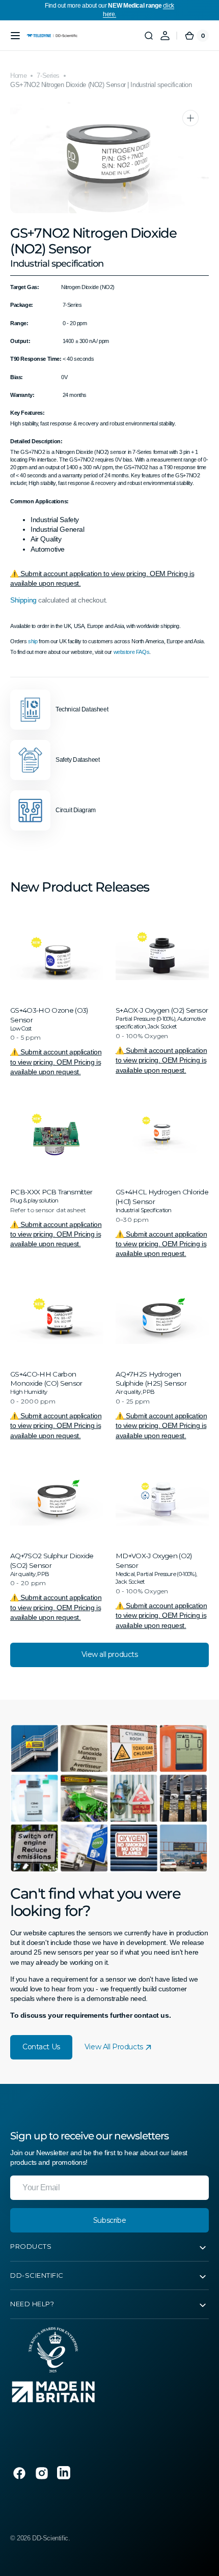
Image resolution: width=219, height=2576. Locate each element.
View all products (110, 1654)
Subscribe (109, 2220)
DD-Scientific (50, 2538)
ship (33, 641)
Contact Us (41, 2047)
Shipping (23, 600)
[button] (15, 36)
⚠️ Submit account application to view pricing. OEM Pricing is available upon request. (56, 1062)
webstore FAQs (132, 652)
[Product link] (57, 992)
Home (18, 76)
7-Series (48, 76)
